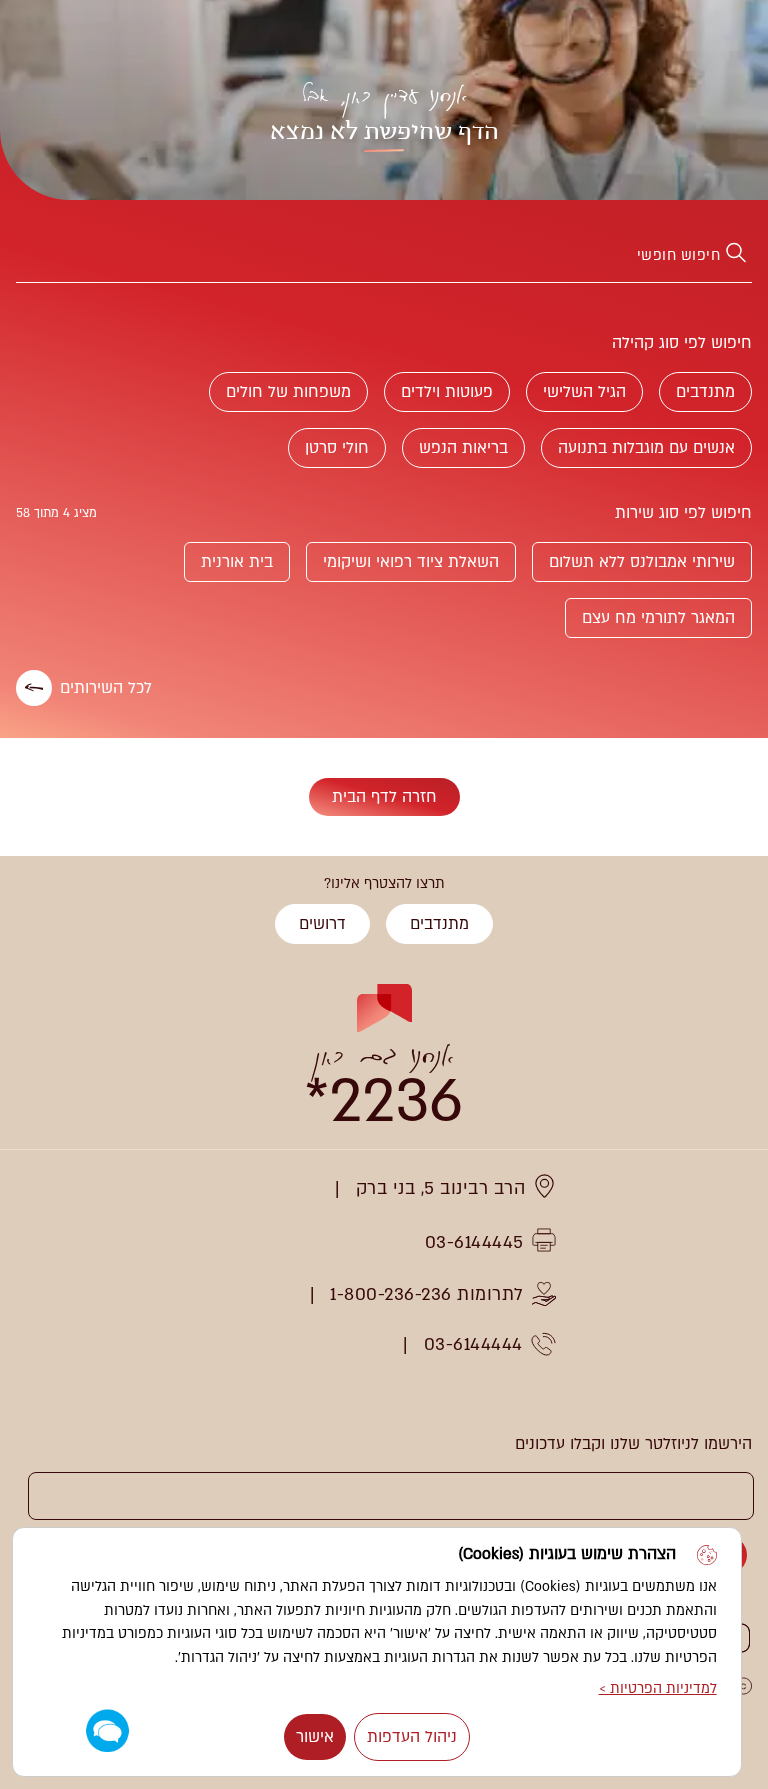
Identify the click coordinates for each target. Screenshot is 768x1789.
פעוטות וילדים (447, 392)
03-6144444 (473, 1344)
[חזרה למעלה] (38, 943)
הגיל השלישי (584, 392)
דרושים (322, 924)
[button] (107, 1731)
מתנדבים (705, 392)
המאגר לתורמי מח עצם (658, 618)
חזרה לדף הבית (384, 797)
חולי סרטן (337, 448)
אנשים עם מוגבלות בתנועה (646, 448)
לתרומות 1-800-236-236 (427, 1294)
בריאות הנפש (463, 448)
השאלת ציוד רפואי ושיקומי (411, 562)
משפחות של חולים (288, 392)
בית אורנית (237, 562)
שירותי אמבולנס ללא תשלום (642, 562)
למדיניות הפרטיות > (658, 1688)
